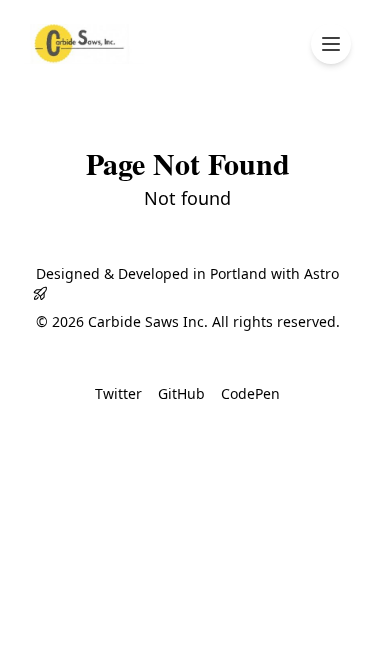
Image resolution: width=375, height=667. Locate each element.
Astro (321, 273)
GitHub (181, 393)
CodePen (250, 393)
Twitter (118, 393)
